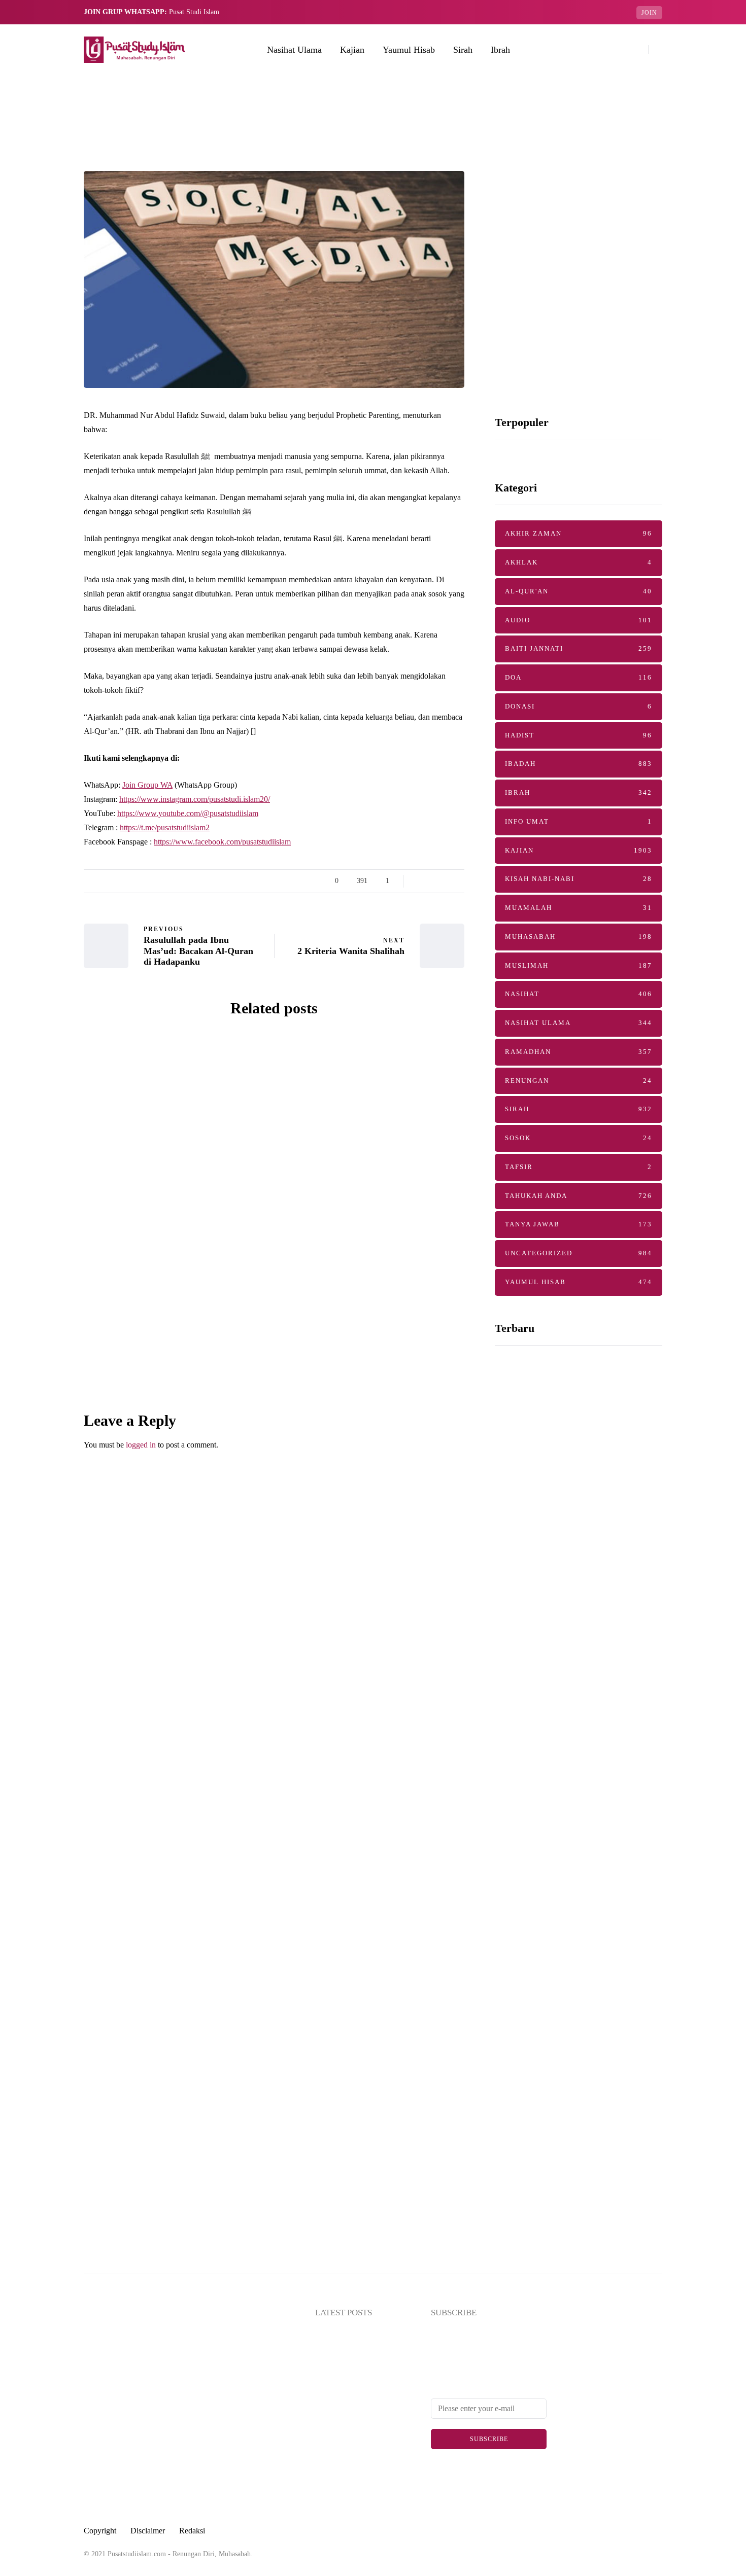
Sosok (579, 1138)
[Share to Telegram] (33, 935)
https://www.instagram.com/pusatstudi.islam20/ (195, 799)
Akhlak (579, 562)
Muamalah (579, 908)
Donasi (579, 706)
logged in (141, 1445)
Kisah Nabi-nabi (579, 879)
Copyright (100, 2531)
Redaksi (192, 2531)
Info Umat (579, 821)
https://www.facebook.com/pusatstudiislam (222, 842)
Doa (579, 677)
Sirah (463, 50)
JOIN (649, 13)
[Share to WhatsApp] (33, 910)
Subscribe (489, 2439)
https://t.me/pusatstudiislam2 (165, 827)
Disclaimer (148, 2531)
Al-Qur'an (579, 591)
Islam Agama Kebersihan (561, 1710)
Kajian (352, 50)
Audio (579, 620)
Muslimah (579, 965)
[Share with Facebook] (33, 859)
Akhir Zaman (579, 533)
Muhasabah (579, 937)
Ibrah (500, 50)
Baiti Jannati (127, 1109)
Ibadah (579, 764)
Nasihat (579, 994)
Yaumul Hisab (409, 50)
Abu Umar (153, 1240)
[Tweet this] (33, 885)
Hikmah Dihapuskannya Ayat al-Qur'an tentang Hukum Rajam (571, 1533)
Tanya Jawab (579, 1224)
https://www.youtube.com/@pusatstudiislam (188, 813)
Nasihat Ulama (294, 50)
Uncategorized (579, 1253)
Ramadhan (579, 1052)
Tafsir (579, 1167)
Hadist (579, 735)
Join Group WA (147, 785)
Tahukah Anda (579, 1196)
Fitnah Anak (175, 1382)
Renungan (579, 1081)
